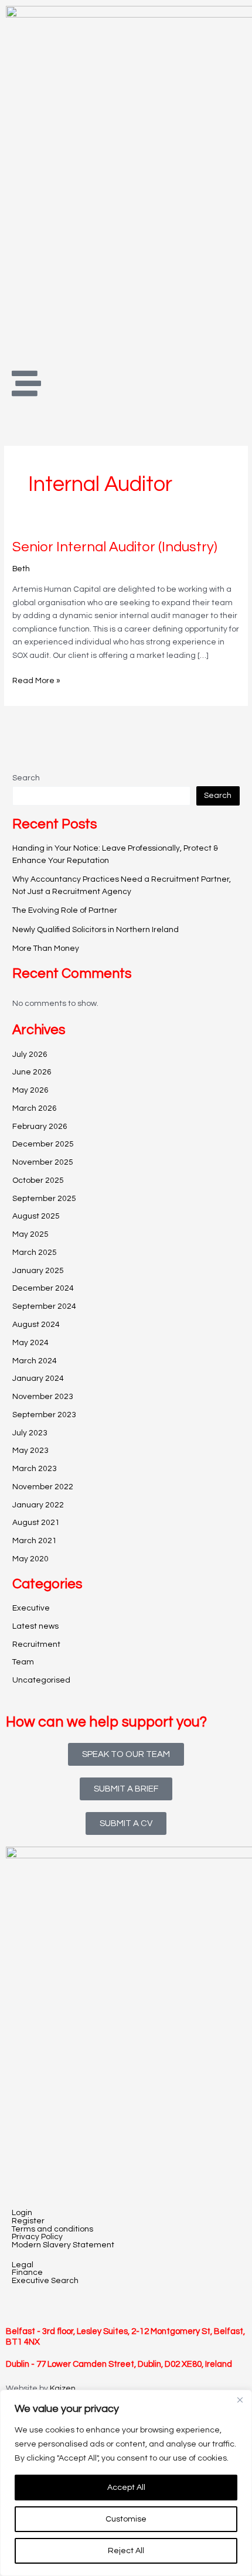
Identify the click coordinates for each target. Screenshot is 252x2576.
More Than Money (46, 948)
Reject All (126, 2551)
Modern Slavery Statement (63, 2245)
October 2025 (38, 1180)
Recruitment (36, 1644)
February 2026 (40, 1127)
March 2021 (35, 1541)
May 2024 (30, 1343)
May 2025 (30, 1234)
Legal (23, 2265)
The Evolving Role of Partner (65, 910)
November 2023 (43, 1397)
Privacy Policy (37, 2237)
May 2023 (30, 1451)
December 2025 (43, 1144)
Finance (27, 2273)
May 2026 (30, 1090)
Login (22, 2213)
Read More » (36, 680)
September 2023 (44, 1415)
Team (23, 1662)
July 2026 (30, 1055)
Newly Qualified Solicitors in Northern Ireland (96, 930)
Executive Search (45, 2281)
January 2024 (38, 1379)
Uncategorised (41, 1680)
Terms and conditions (52, 2229)
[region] (126, 2483)
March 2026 (35, 1108)
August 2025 (36, 1216)
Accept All (126, 2488)
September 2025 (44, 1199)
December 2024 (43, 1288)
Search (26, 778)
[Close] (240, 2400)
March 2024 (35, 1361)
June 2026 (32, 1072)
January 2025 (38, 1271)
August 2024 (36, 1325)
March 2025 (35, 1253)
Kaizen (63, 2389)
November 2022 (43, 1487)
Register (28, 2221)
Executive (31, 1608)
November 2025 (43, 1162)
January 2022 (38, 1505)
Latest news (35, 1626)
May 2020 (30, 1559)
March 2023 (35, 1469)
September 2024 (44, 1306)
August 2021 (36, 1523)
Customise (126, 2519)
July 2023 (30, 1433)
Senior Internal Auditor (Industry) (115, 547)
